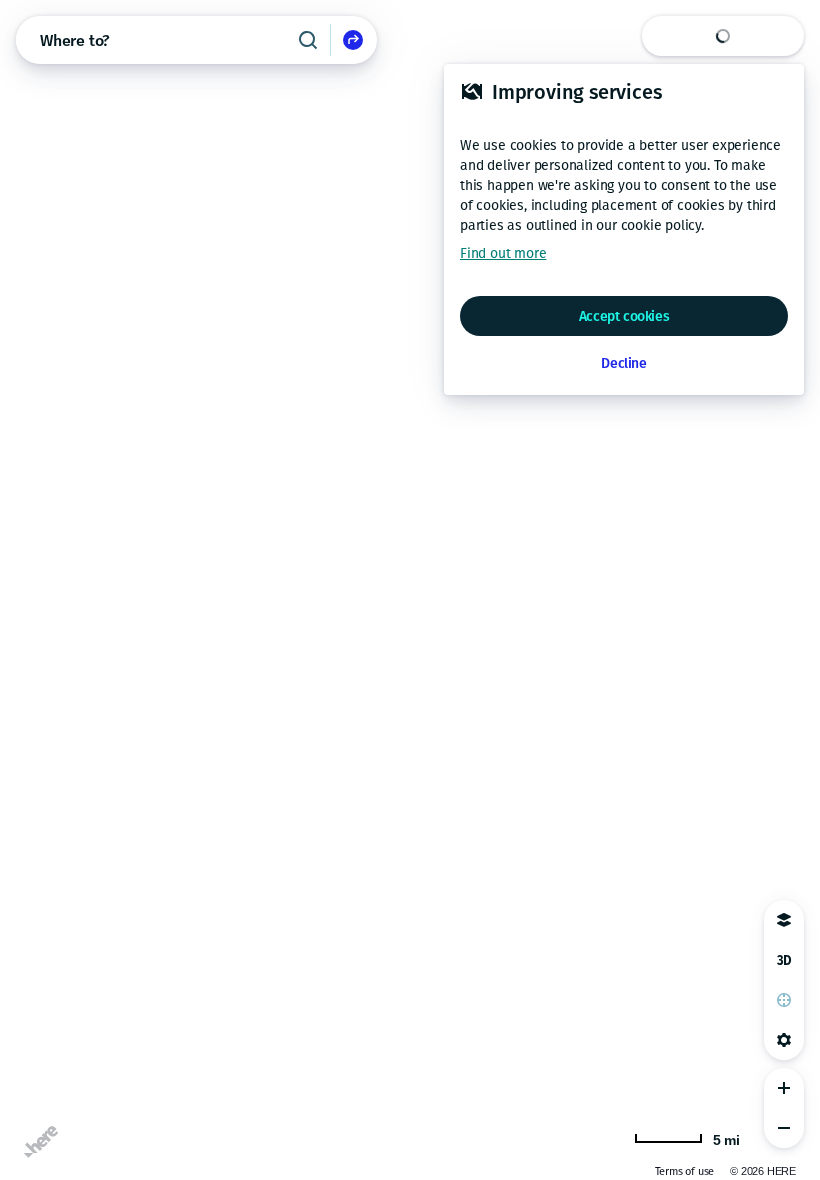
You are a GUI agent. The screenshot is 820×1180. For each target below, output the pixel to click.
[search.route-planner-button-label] (353, 40)
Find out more (503, 253)
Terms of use (685, 1171)
